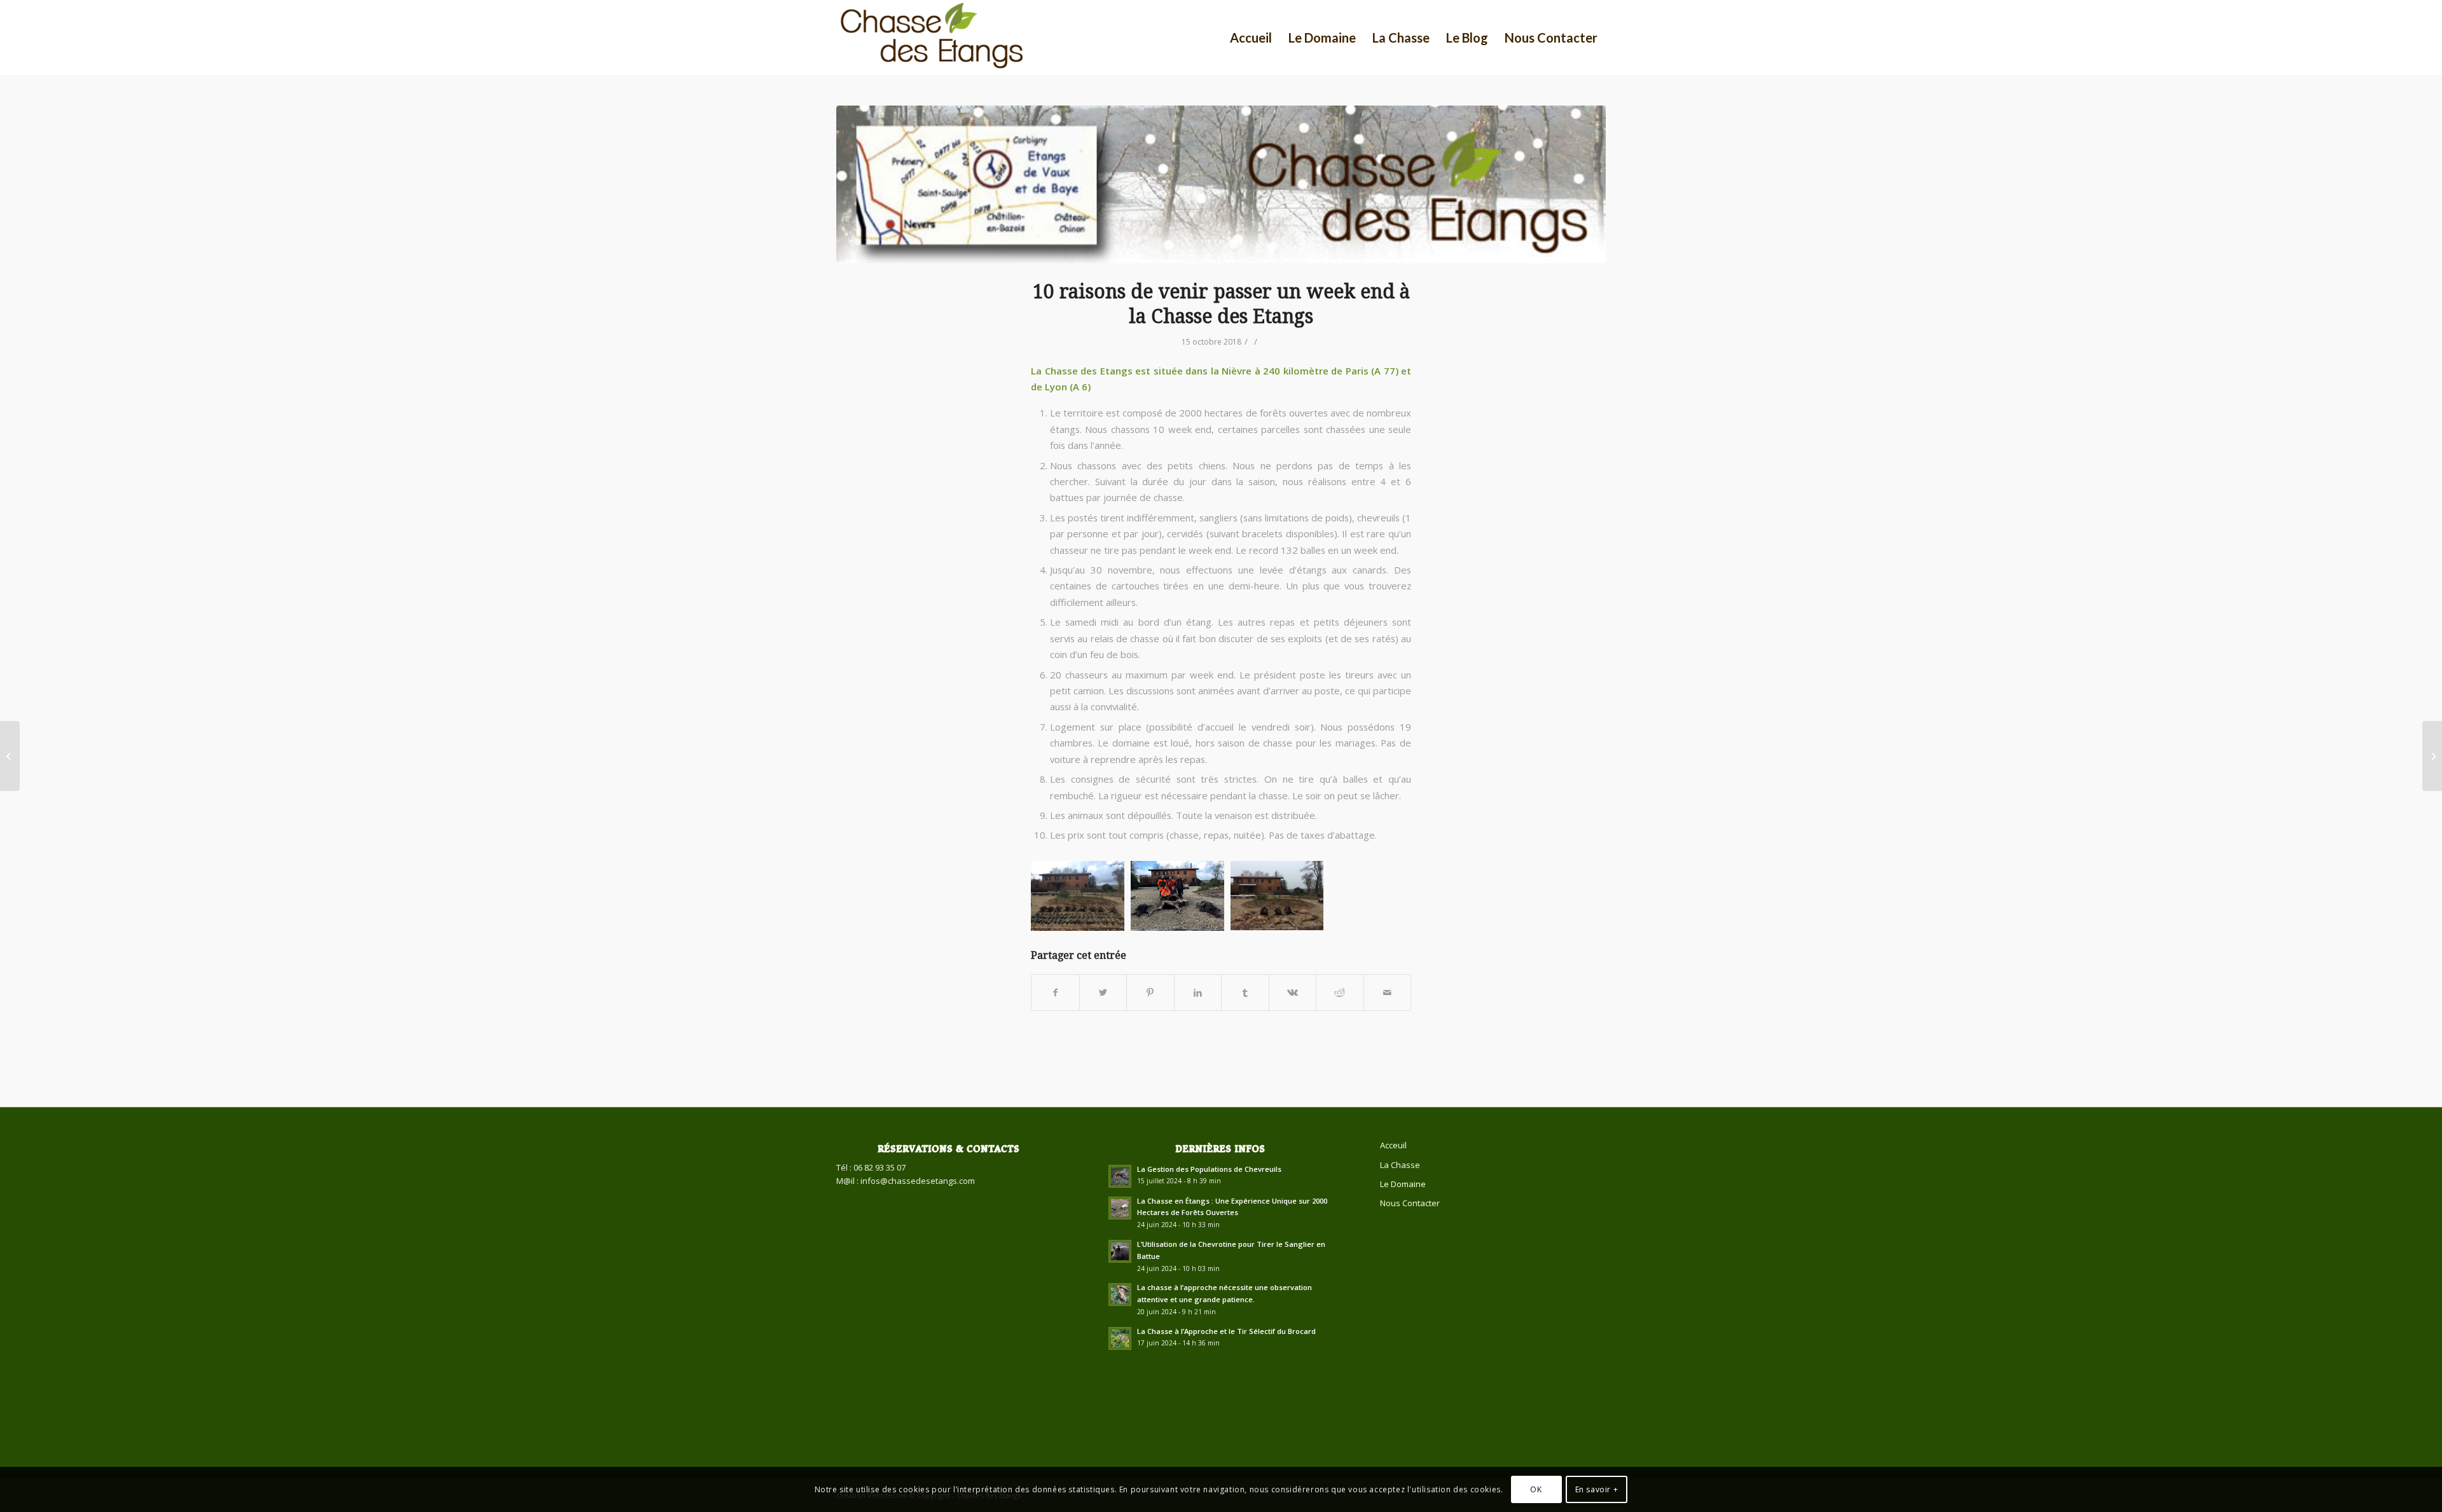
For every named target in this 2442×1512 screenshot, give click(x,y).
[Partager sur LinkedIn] (1198, 993)
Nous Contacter (1410, 1203)
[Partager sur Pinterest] (1150, 993)
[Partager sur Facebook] (1055, 993)
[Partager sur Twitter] (1103, 993)
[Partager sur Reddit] (1340, 993)
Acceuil (1393, 1145)
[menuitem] (1251, 38)
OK (1536, 1489)
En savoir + (1597, 1489)
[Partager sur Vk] (1293, 993)
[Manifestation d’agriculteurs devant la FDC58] (10, 756)
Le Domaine (1403, 1184)
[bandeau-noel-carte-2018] (1221, 184)
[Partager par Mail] (1388, 993)
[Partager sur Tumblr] (1245, 993)
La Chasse (1400, 1165)
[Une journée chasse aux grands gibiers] (2432, 756)
